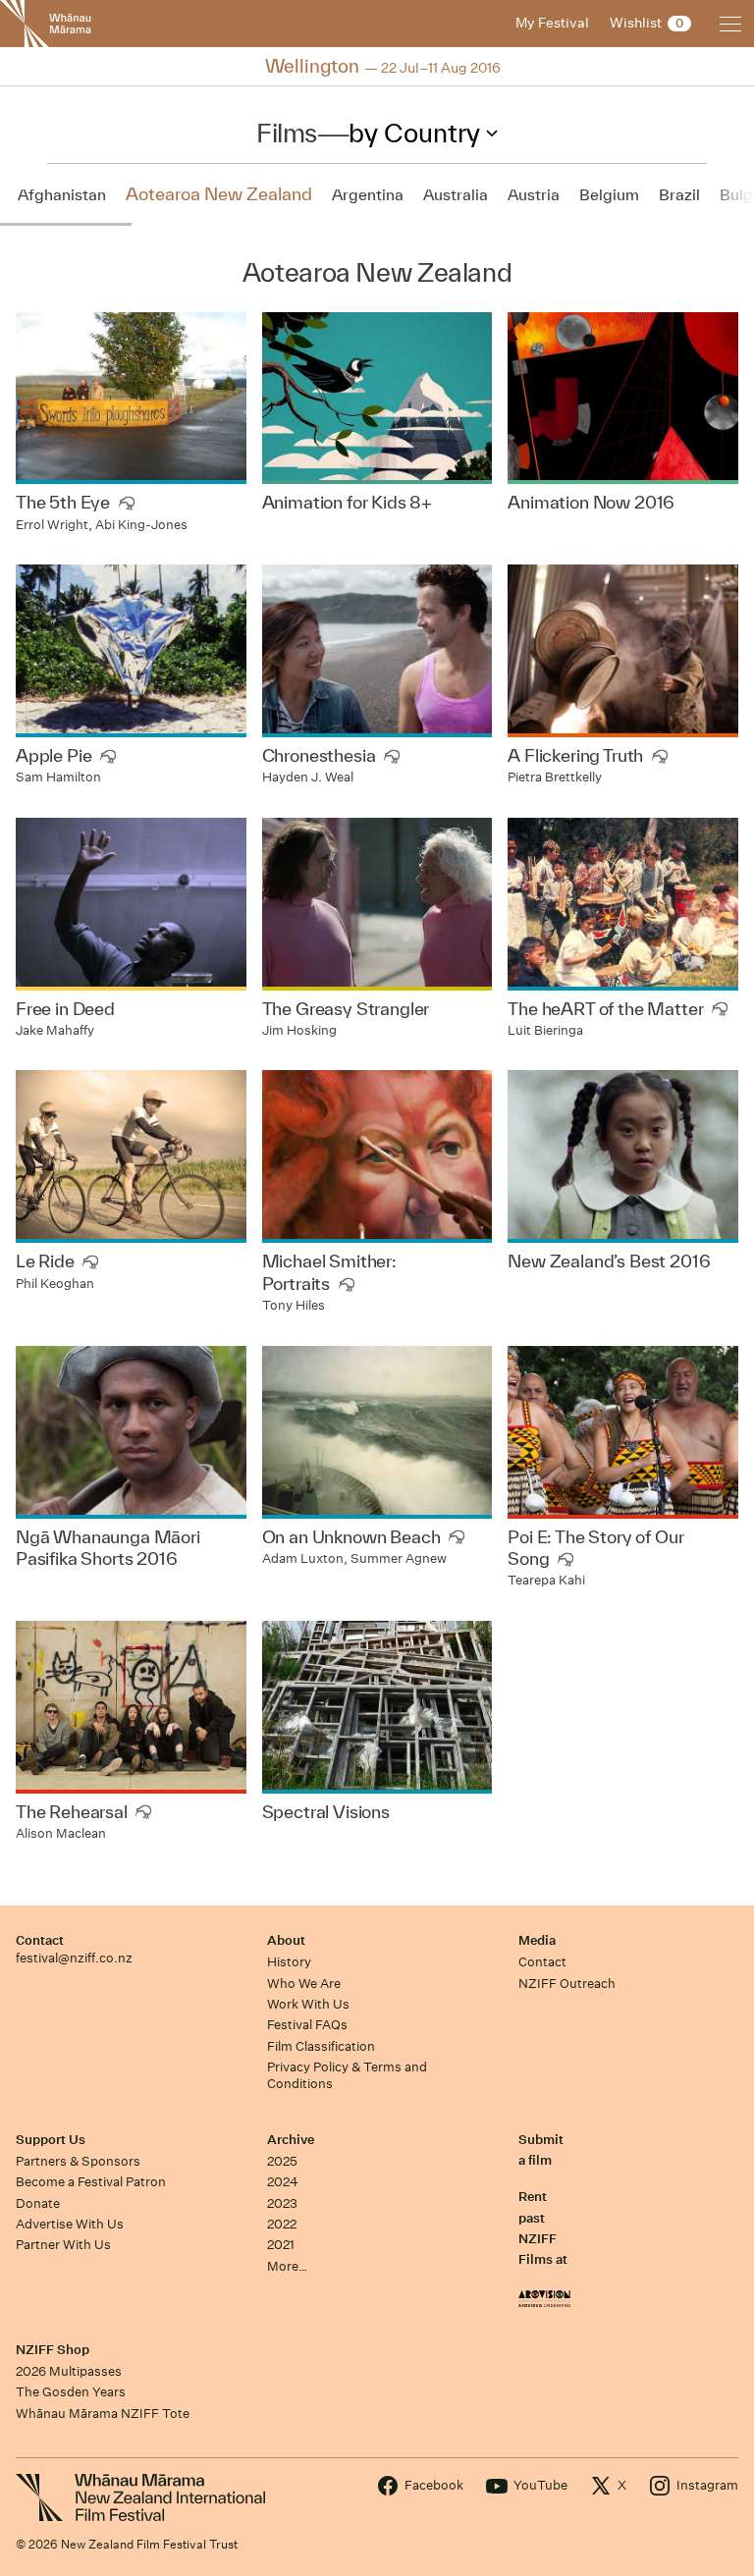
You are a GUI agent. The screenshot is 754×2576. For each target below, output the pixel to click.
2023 (282, 2203)
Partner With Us (63, 2245)
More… (287, 2266)
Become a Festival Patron (91, 2182)
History (289, 1962)
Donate (38, 2203)
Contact (40, 1940)
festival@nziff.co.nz (74, 1958)
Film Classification (321, 2046)
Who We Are (304, 1984)
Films (287, 133)
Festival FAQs (307, 2025)
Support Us (51, 2140)
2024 (283, 2182)
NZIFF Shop (53, 2350)
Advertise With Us (70, 2224)
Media (537, 1940)
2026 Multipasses (69, 2371)
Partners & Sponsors (78, 2161)
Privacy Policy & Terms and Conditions (347, 2075)
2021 (281, 2245)
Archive (291, 2140)
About (286, 1940)
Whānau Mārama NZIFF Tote (103, 2414)
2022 (282, 2224)
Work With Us (308, 2004)
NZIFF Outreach (567, 1984)
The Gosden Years (71, 2392)
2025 (282, 2161)
